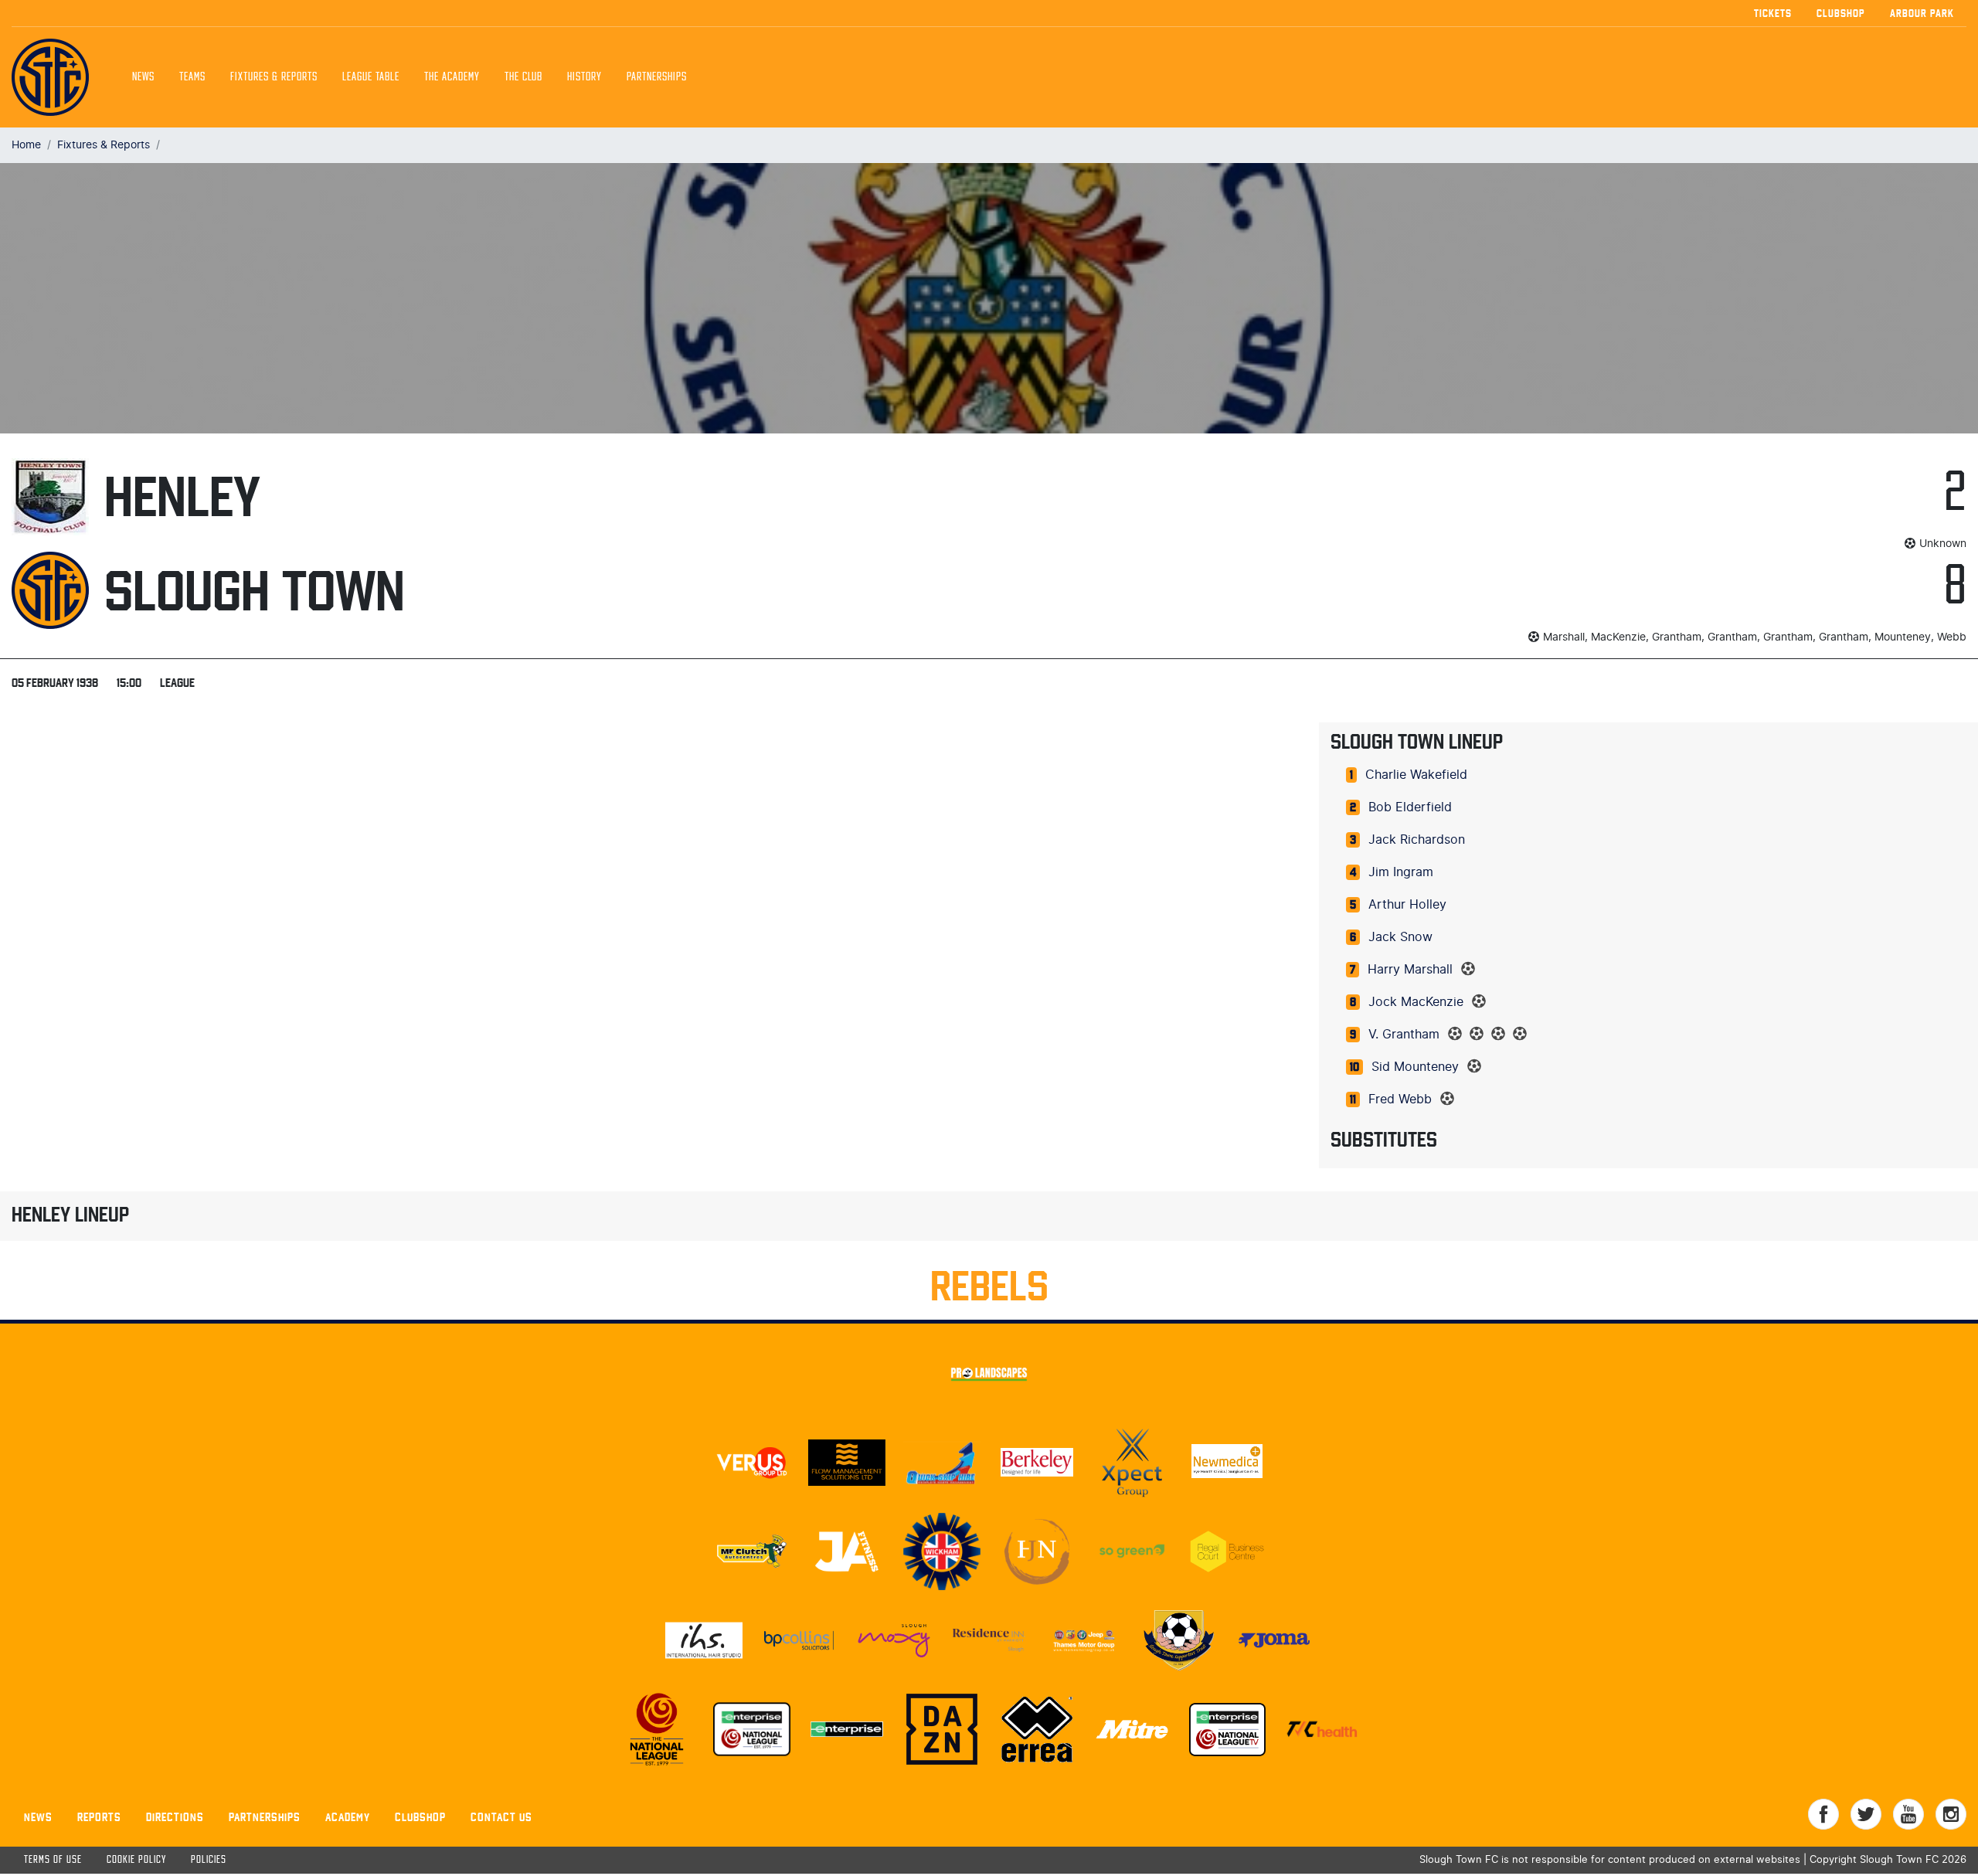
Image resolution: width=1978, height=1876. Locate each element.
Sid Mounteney (1415, 1067)
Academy (348, 1817)
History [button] (585, 77)
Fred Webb (1400, 1099)
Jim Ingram (1401, 872)
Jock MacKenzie (1416, 1002)
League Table (371, 77)
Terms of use (53, 1860)
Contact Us (501, 1817)
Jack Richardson (1417, 840)
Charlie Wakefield (1416, 775)
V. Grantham (1404, 1035)
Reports (99, 1817)
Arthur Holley (1407, 905)
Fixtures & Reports (274, 77)
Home (26, 145)
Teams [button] (192, 77)
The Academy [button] (452, 77)
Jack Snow (1400, 937)
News (143, 77)
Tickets (1773, 13)
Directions (175, 1817)
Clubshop (1841, 13)
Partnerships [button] (657, 77)
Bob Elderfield (1410, 807)
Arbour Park (1922, 13)
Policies (209, 1860)
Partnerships (265, 1817)
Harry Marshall (1410, 970)
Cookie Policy (136, 1860)
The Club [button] (523, 77)
